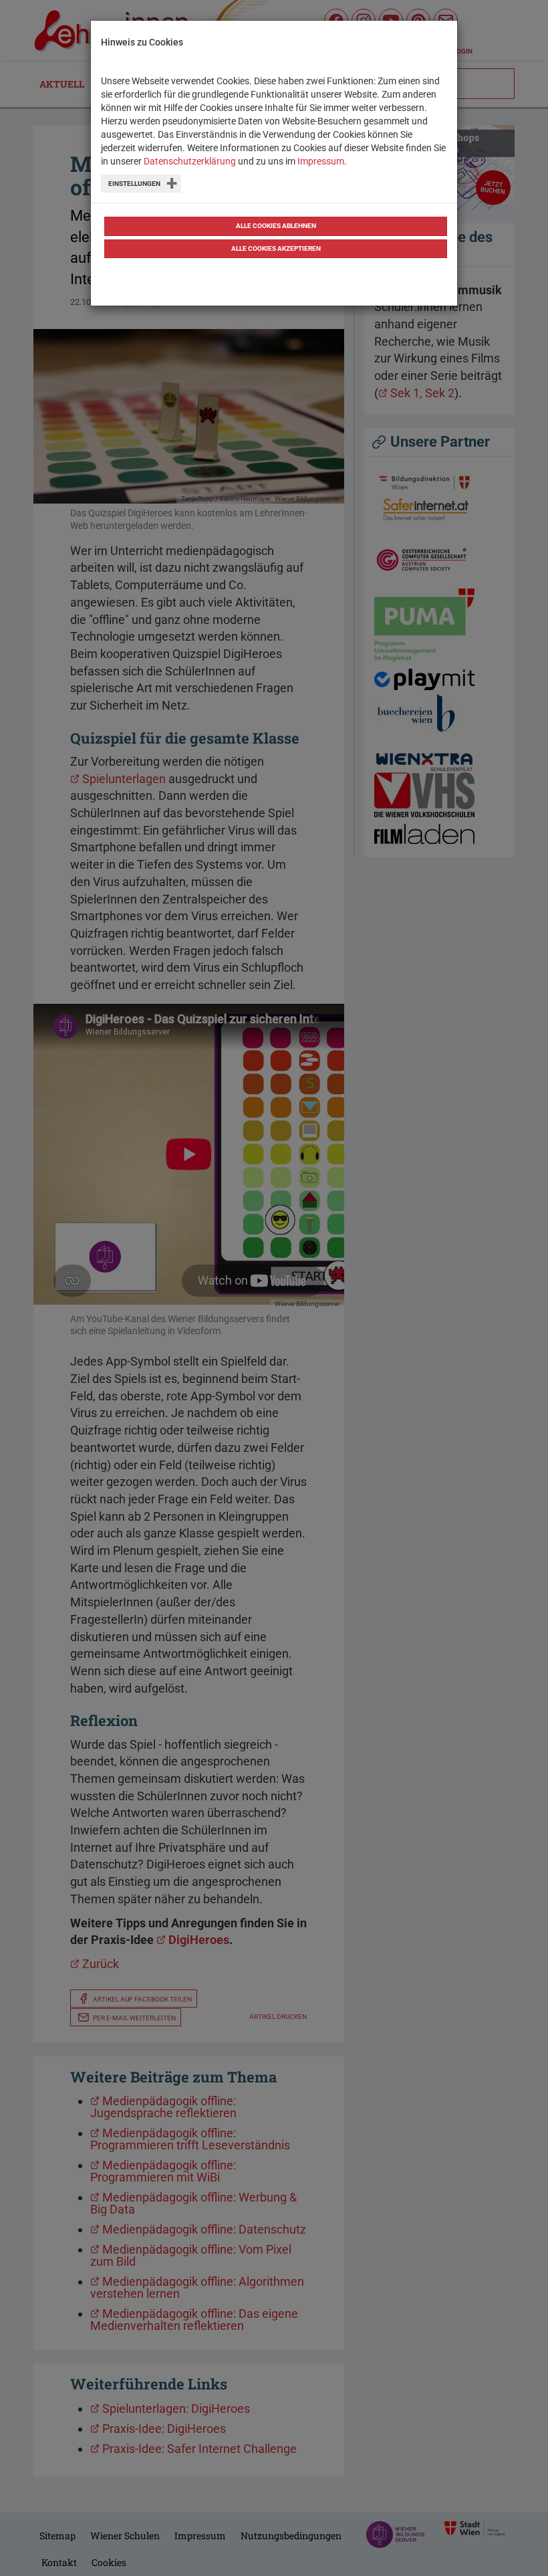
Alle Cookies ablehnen (276, 226)
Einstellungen (134, 184)
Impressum (321, 161)
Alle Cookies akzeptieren (276, 248)
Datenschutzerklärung (190, 161)
